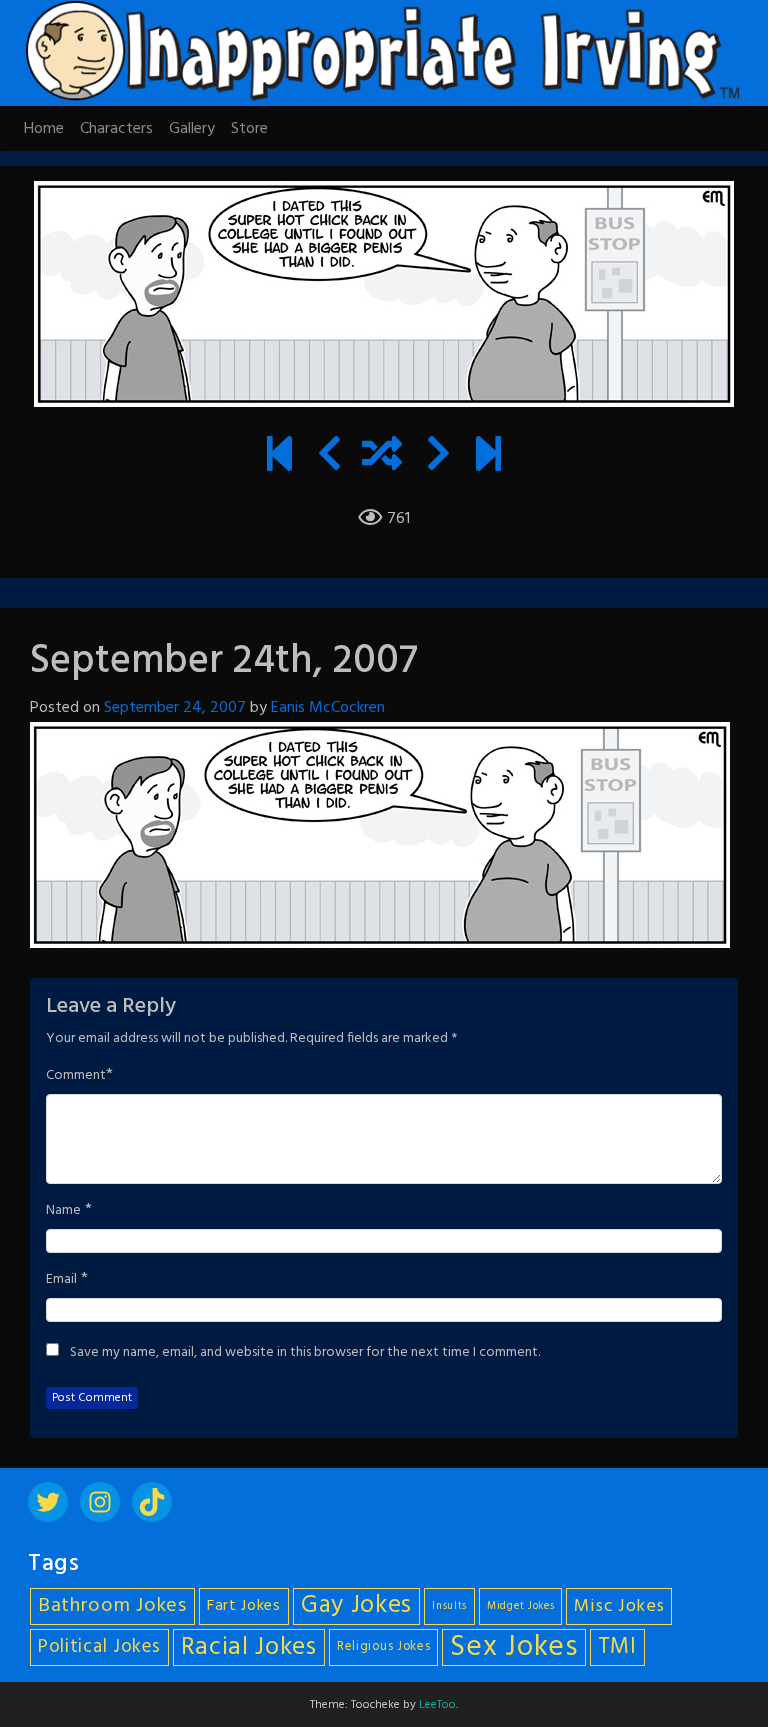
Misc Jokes (619, 1606)
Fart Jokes (244, 1606)
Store (249, 129)
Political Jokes (99, 1647)
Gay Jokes (356, 1606)
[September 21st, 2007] (329, 457)
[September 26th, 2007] (438, 457)
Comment (76, 1076)
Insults (449, 1606)
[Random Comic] (382, 457)
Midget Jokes (520, 1606)
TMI (617, 1647)
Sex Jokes (513, 1647)
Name (63, 1211)
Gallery (192, 129)
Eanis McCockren (328, 708)
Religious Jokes (384, 1647)
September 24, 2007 (175, 708)
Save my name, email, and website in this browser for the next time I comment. (305, 1353)
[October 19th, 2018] (488, 457)
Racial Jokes (249, 1647)
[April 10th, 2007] (279, 457)
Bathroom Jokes (112, 1606)
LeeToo (437, 1705)
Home (44, 129)
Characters (116, 129)
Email (61, 1280)
